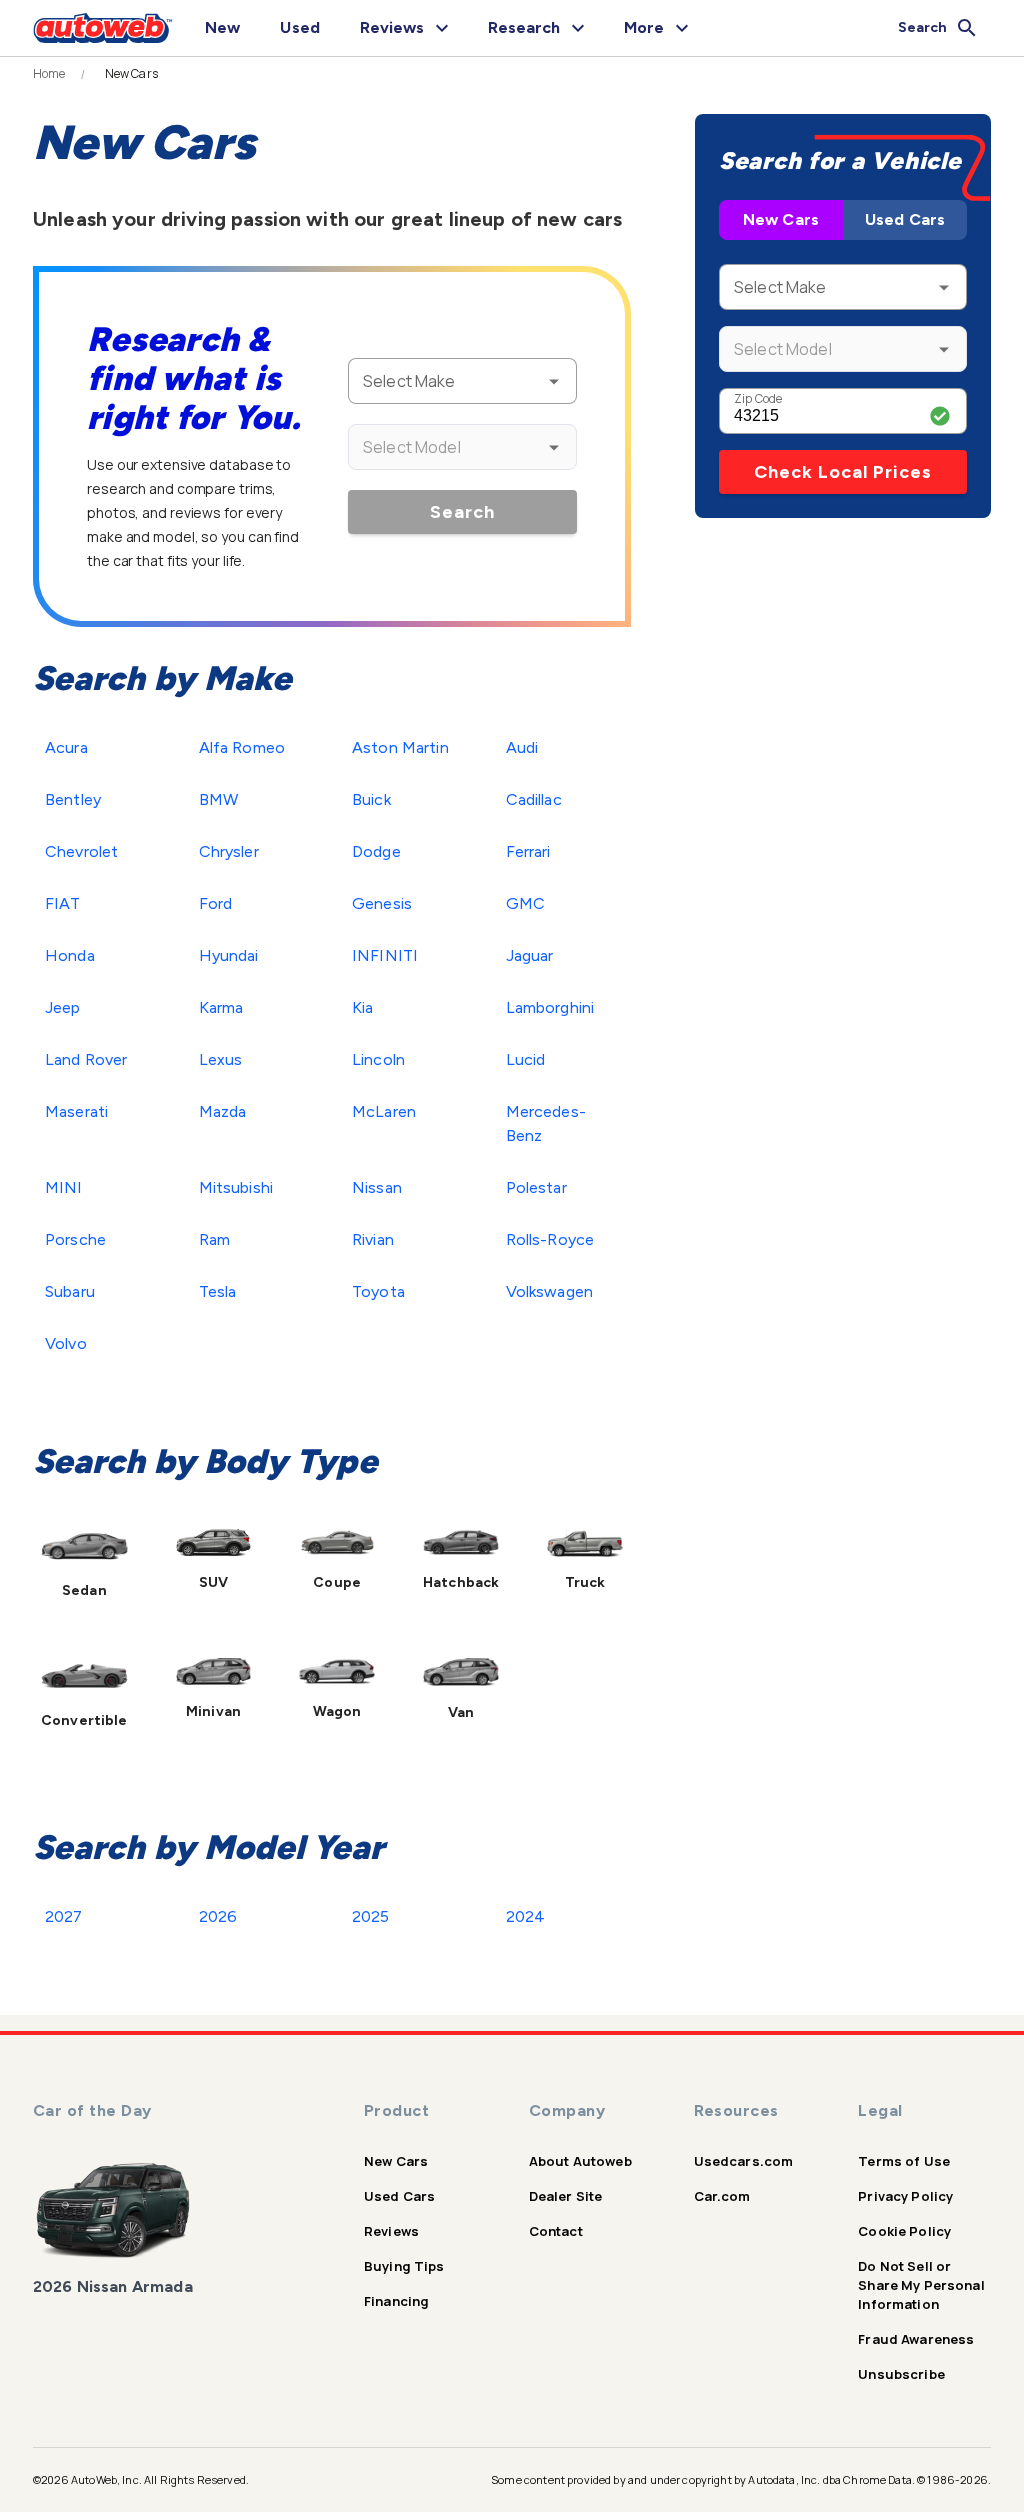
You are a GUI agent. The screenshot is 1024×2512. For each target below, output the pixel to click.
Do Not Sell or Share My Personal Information (921, 2285)
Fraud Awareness (916, 2339)
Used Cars (905, 219)
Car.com (722, 2196)
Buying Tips (404, 2266)
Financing (396, 2301)
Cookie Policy (904, 2231)
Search (462, 512)
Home (49, 74)
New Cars (781, 219)
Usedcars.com (744, 2161)
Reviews (391, 2231)
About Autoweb (580, 2161)
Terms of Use (904, 2161)
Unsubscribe (901, 2374)
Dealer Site (566, 2196)
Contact (556, 2231)
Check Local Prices (843, 472)
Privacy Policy (905, 2196)
